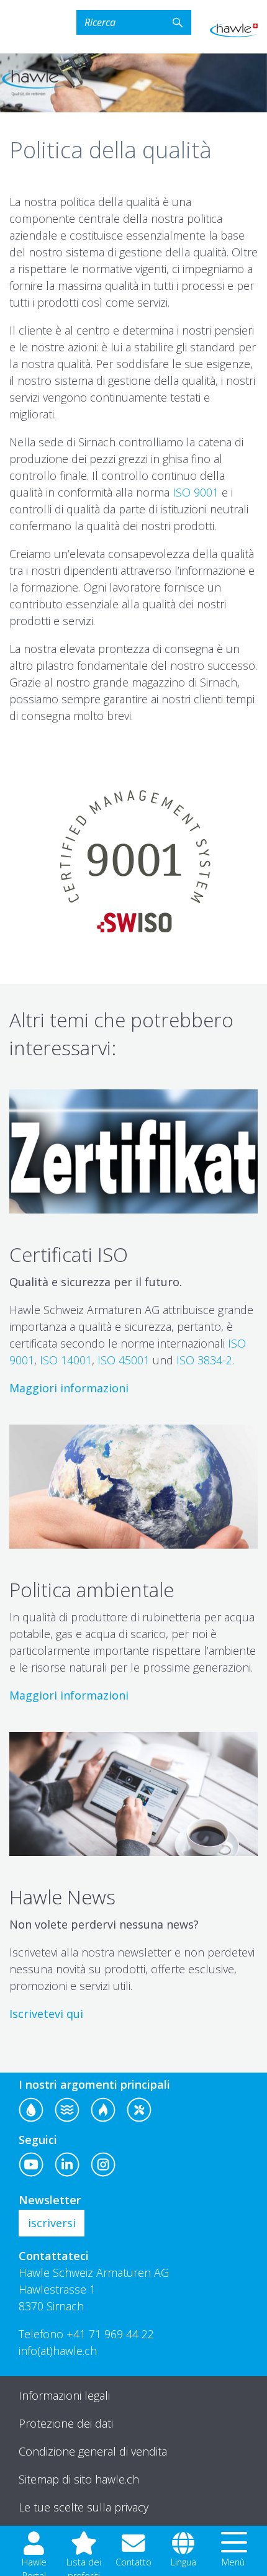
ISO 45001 (124, 1360)
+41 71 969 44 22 (110, 2334)
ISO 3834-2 (204, 1360)
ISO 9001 (196, 492)
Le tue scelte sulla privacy (84, 2507)
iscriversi (52, 2223)
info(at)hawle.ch (58, 2351)
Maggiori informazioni (69, 1388)
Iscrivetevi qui (46, 2014)
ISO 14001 (66, 1360)
